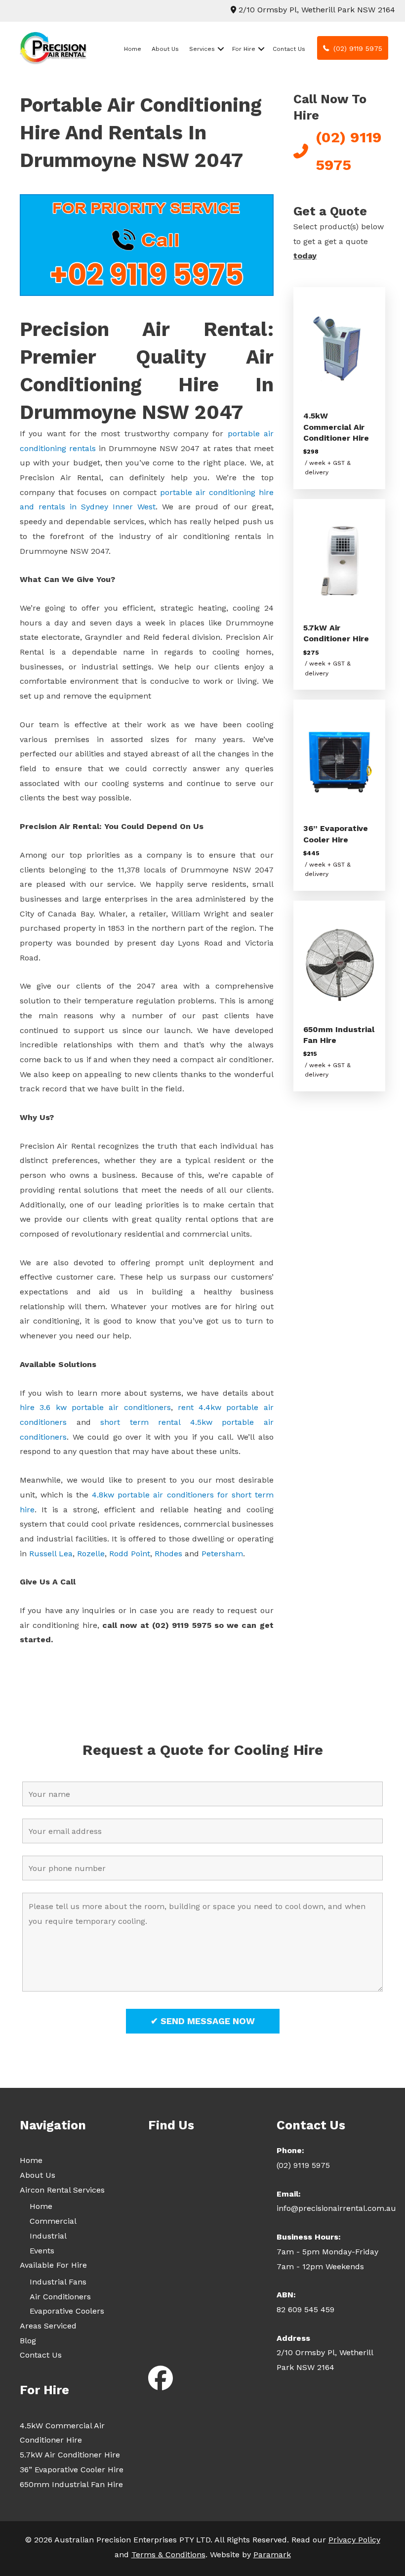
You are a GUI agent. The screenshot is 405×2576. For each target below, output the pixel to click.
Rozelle (91, 1554)
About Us (165, 49)
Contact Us (289, 49)
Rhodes (168, 1554)
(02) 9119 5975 (303, 2165)
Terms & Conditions (168, 2555)
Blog (28, 2341)
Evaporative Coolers (67, 2311)
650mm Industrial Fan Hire (71, 2484)
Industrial (48, 2236)
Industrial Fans (58, 2282)
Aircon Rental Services (62, 2190)
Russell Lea (51, 1554)
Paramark (272, 2555)
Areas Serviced (48, 2326)
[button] (221, 49)
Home (133, 49)
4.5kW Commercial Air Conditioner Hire (336, 427)
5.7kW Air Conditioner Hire (70, 2455)
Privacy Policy (354, 2540)
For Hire (244, 49)
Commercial (53, 2221)
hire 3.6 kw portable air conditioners (95, 1407)
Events (42, 2251)
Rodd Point (130, 1554)
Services (202, 49)
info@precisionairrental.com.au (336, 2208)
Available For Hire (53, 2265)
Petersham (222, 1554)
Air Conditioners (60, 2297)
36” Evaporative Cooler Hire (72, 2470)
